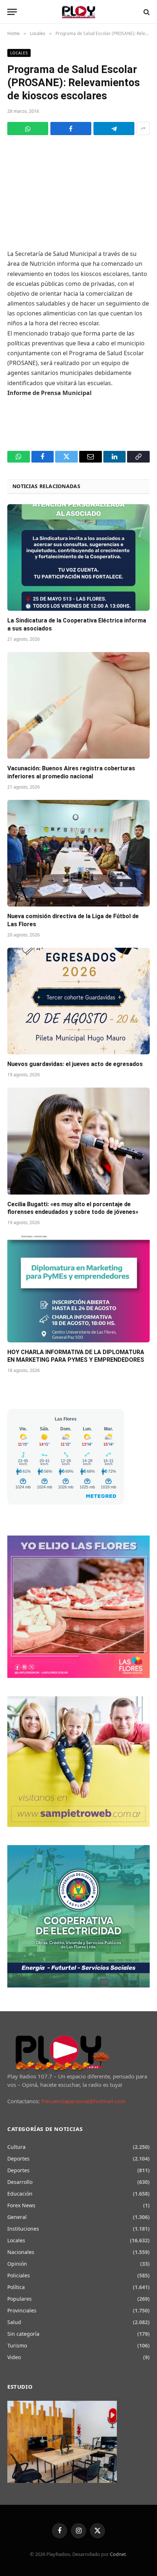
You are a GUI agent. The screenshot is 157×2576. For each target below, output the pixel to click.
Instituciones (23, 2229)
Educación (20, 2194)
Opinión (17, 2264)
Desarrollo (20, 2182)
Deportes (18, 2159)
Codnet (118, 2554)
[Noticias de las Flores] (79, 12)
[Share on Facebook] (71, 129)
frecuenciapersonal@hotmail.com (83, 2101)
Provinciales (22, 2310)
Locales (19, 53)
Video (14, 2357)
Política (16, 2287)
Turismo (17, 2345)
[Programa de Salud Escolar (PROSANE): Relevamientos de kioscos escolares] (78, 191)
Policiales (19, 2275)
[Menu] (12, 12)
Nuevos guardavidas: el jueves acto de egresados (75, 1064)
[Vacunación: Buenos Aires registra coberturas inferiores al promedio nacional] (78, 706)
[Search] (146, 12)
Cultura (16, 2147)
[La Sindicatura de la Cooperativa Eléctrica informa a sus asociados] (78, 558)
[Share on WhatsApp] (28, 129)
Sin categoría (23, 2334)
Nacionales (21, 2252)
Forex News (21, 2205)
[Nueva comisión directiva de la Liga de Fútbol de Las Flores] (78, 853)
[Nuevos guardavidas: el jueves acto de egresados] (78, 1001)
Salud (14, 2322)
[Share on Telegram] (114, 129)
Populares (20, 2299)
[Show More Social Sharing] (143, 129)
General (17, 2217)
